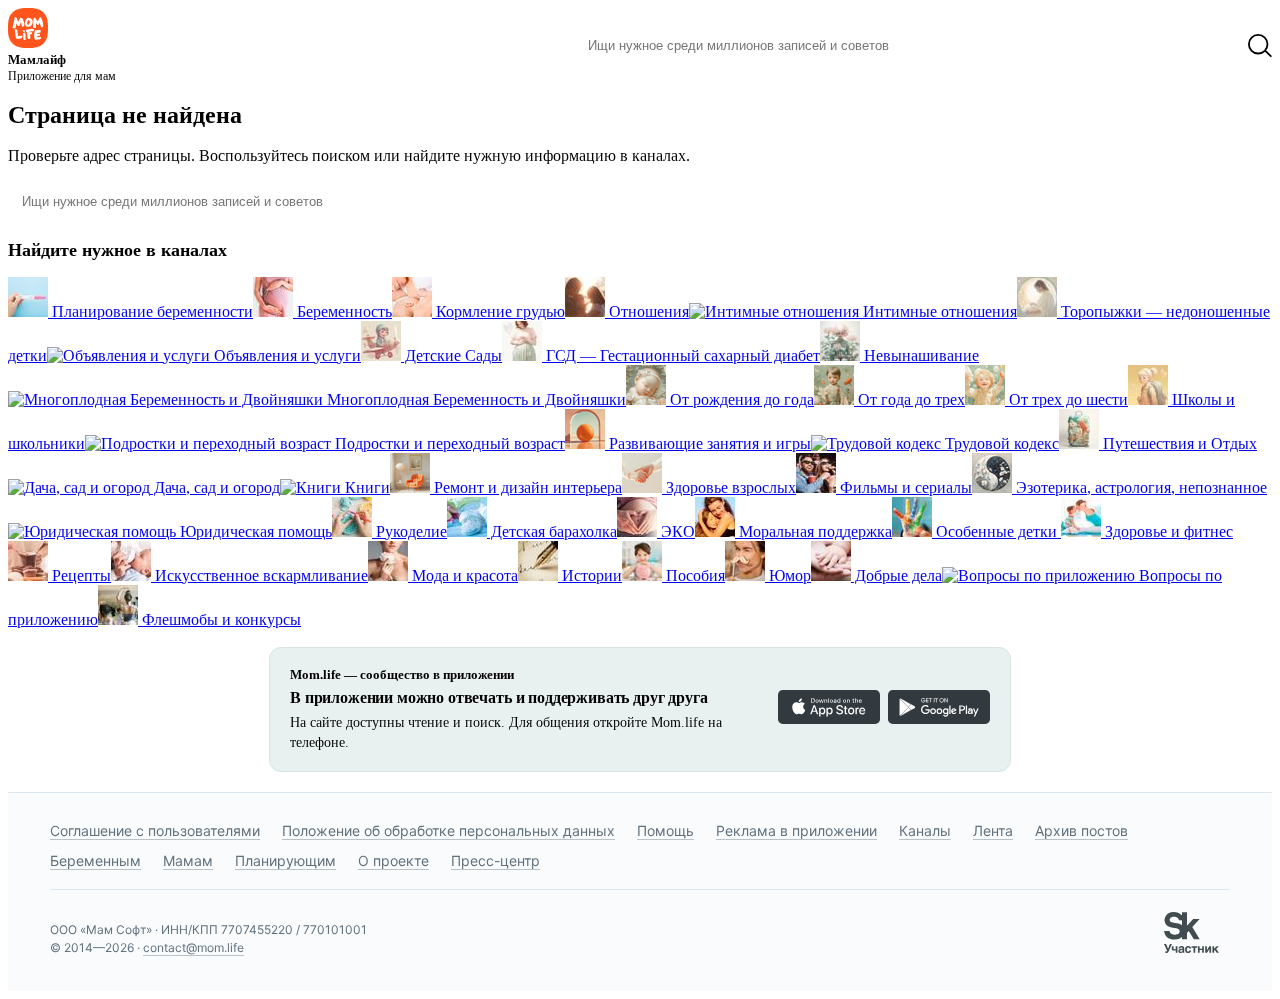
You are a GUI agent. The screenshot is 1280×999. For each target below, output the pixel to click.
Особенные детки (996, 531)
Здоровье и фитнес (1167, 531)
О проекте (393, 860)
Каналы (925, 830)
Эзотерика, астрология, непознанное (1139, 487)
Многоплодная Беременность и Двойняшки (474, 399)
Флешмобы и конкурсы (219, 619)
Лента (993, 830)
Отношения (647, 311)
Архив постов (1081, 830)
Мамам (188, 860)
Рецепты (79, 575)
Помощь (665, 830)
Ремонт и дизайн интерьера (526, 487)
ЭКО (676, 531)
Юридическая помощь (254, 531)
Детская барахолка (552, 531)
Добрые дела (896, 575)
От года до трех (909, 399)
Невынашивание (919, 355)
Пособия (693, 575)
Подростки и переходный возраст (448, 443)
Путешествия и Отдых (1178, 443)
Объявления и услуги (285, 355)
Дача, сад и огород (215, 487)
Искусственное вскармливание (259, 575)
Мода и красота (463, 575)
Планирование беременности (150, 311)
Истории (590, 575)
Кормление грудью (498, 311)
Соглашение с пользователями (155, 830)
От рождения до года (740, 399)
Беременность (342, 311)
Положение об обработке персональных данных (448, 830)
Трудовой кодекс (1000, 443)
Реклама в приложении (796, 830)
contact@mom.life (193, 947)
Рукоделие (409, 531)
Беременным (95, 860)
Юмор (788, 575)
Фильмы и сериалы (904, 487)
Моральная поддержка (813, 531)
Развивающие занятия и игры (708, 443)
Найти (934, 46)
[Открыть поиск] (1260, 46)
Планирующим (285, 860)
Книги (365, 487)
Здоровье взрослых (729, 487)
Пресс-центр (495, 860)
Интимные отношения (938, 311)
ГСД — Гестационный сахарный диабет (681, 355)
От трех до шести (1066, 399)
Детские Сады (451, 355)
